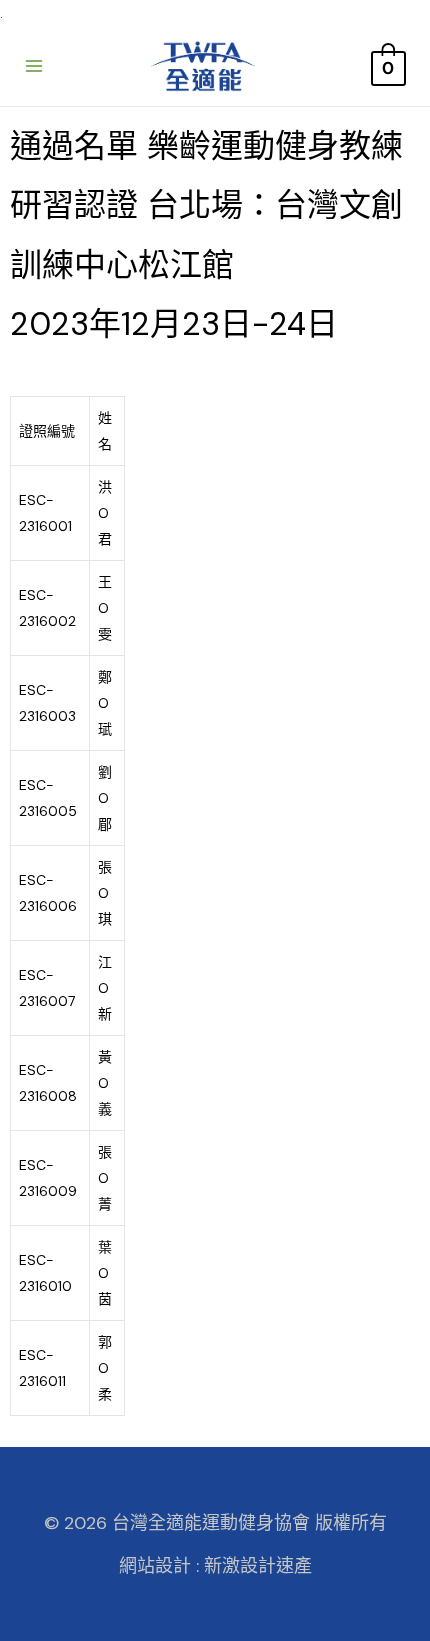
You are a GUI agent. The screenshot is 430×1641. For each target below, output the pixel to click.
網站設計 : (159, 1566)
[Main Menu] (34, 66)
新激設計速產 (258, 1566)
